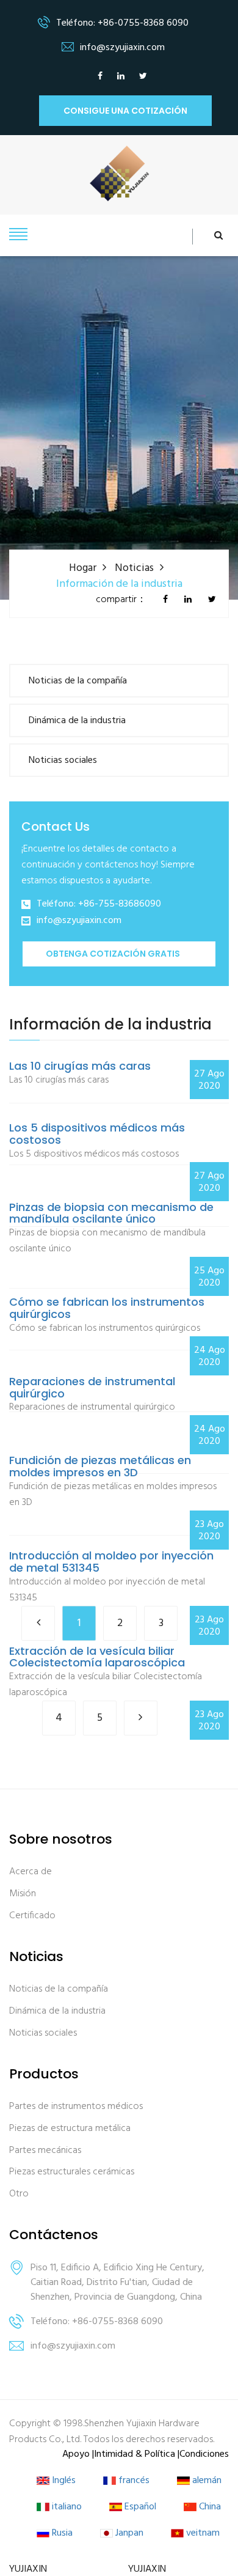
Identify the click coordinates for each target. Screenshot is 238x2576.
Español (139, 2507)
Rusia (61, 2534)
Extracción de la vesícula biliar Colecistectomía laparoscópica (97, 1657)
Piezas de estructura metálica (70, 2129)
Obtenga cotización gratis (113, 954)
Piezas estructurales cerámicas (72, 2172)
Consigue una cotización (125, 111)
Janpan (128, 2534)
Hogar (83, 568)
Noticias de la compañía (78, 681)
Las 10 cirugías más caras (80, 1066)
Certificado (32, 1916)
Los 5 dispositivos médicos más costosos (97, 1134)
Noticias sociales (63, 760)
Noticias (134, 568)
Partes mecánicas (45, 2151)
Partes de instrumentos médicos (76, 2107)
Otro (19, 2194)
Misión (23, 1894)
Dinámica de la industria (77, 721)
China (209, 2507)
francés (133, 2481)
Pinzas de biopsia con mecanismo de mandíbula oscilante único (111, 1213)
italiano (66, 2507)
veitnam (202, 2534)
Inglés (63, 2481)
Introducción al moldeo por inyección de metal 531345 (111, 1562)
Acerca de (31, 1872)
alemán (206, 2481)
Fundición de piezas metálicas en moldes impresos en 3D (100, 1466)
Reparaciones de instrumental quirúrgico (92, 1388)
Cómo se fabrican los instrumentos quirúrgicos (107, 1308)
